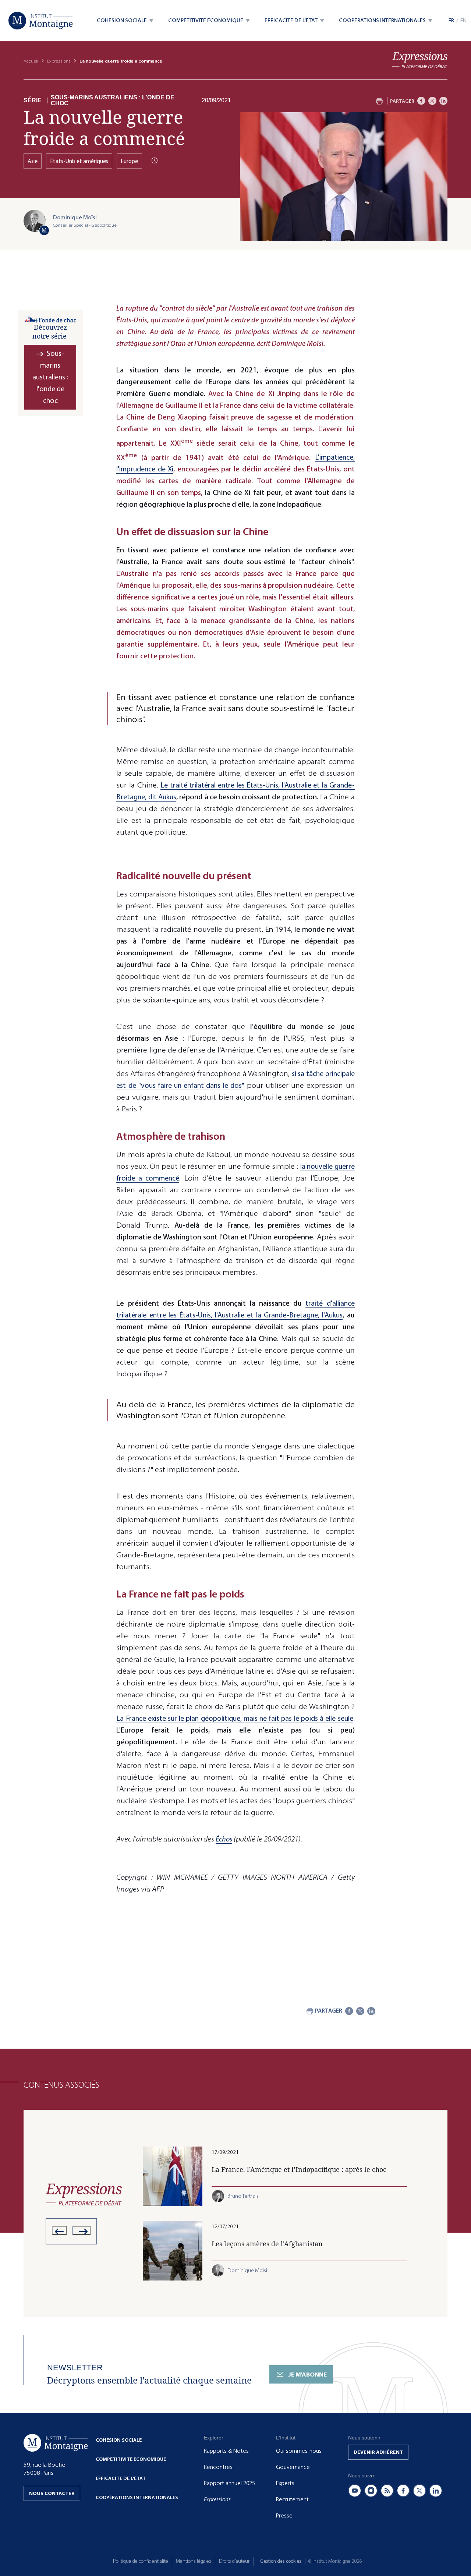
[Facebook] (421, 101)
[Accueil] (41, 21)
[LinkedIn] (443, 101)
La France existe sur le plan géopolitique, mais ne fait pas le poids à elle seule (235, 1718)
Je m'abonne (307, 2375)
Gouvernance (293, 2467)
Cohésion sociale (119, 2440)
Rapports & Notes (226, 2451)
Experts (285, 2483)
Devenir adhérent (378, 2452)
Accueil (31, 61)
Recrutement (292, 2499)
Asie (33, 161)
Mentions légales (194, 2561)
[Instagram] (371, 2491)
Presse (284, 2516)
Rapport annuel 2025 (229, 2483)
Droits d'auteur (234, 2561)
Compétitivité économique (131, 2459)
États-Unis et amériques (79, 161)
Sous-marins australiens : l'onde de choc (113, 100)
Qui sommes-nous (299, 2451)
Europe (129, 161)
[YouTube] (355, 2491)
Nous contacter (52, 2493)
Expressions (59, 61)
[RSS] (387, 2491)
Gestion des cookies (281, 2561)
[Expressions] (420, 60)
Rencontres (218, 2467)
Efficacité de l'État (121, 2478)
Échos (224, 1839)
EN (463, 20)
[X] (432, 101)
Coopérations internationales (137, 2497)
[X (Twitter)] (419, 2491)
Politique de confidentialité (141, 2561)
